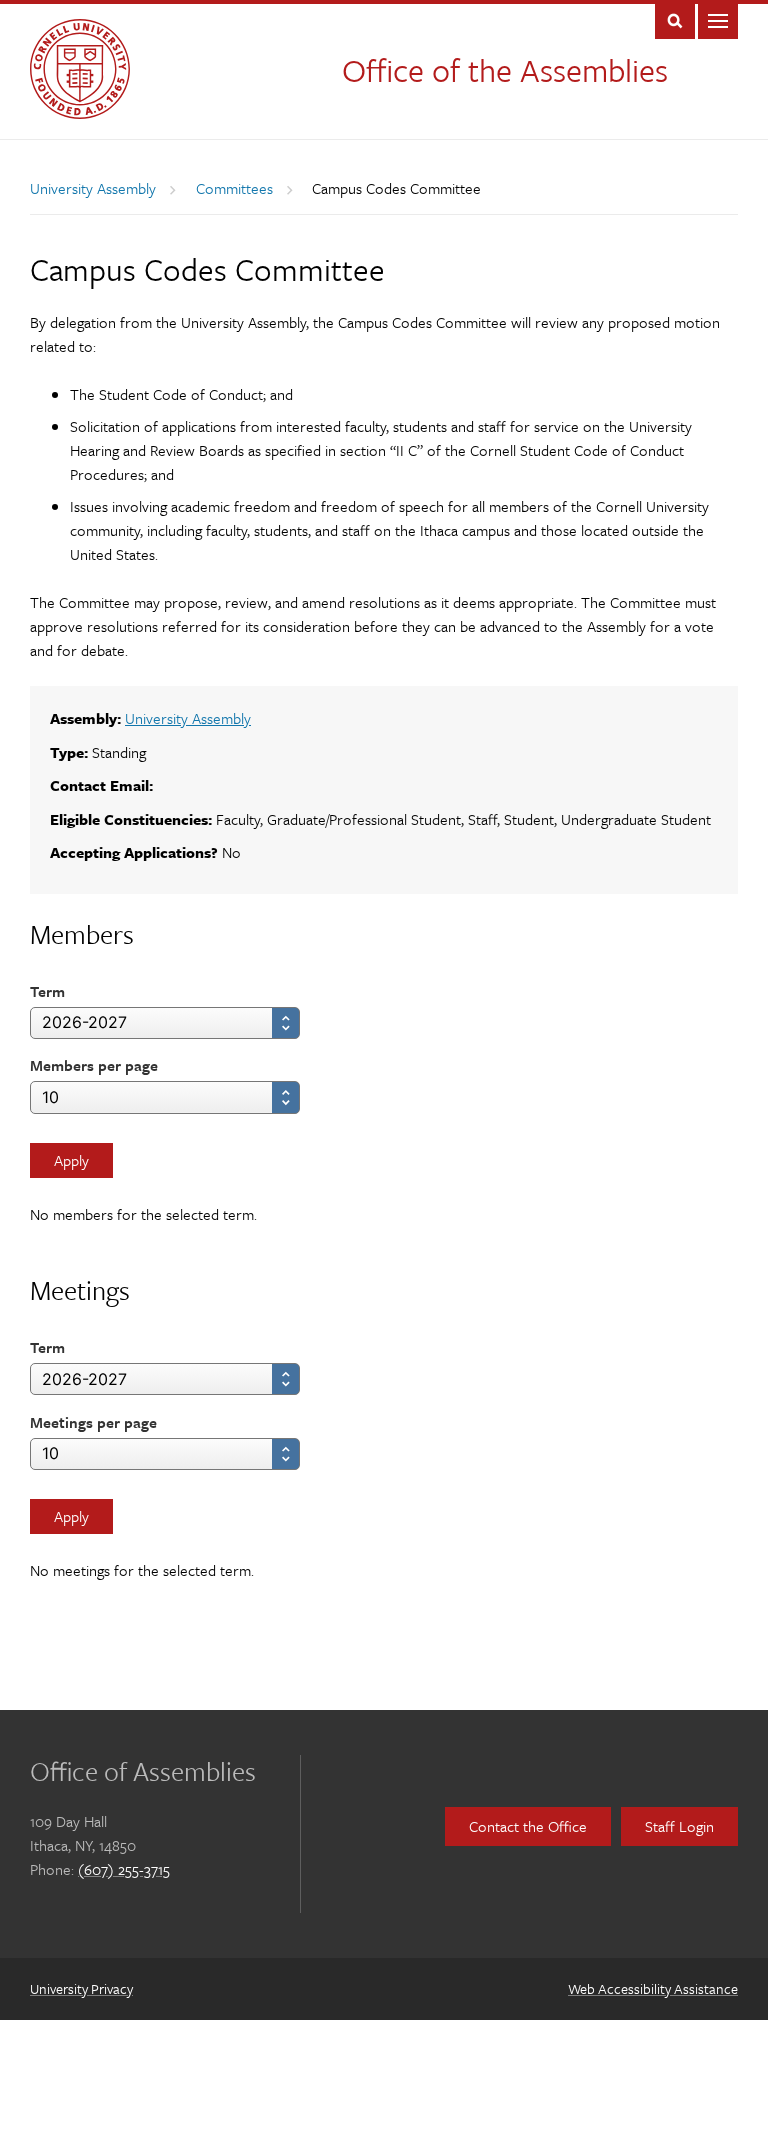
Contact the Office (528, 1826)
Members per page (94, 1065)
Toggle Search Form (675, 19)
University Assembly (93, 188)
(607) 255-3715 (124, 1869)
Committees (234, 188)
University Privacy (81, 1988)
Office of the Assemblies (505, 70)
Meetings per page (93, 1422)
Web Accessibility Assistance (653, 1988)
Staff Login (679, 1826)
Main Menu (718, 19)
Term (47, 991)
